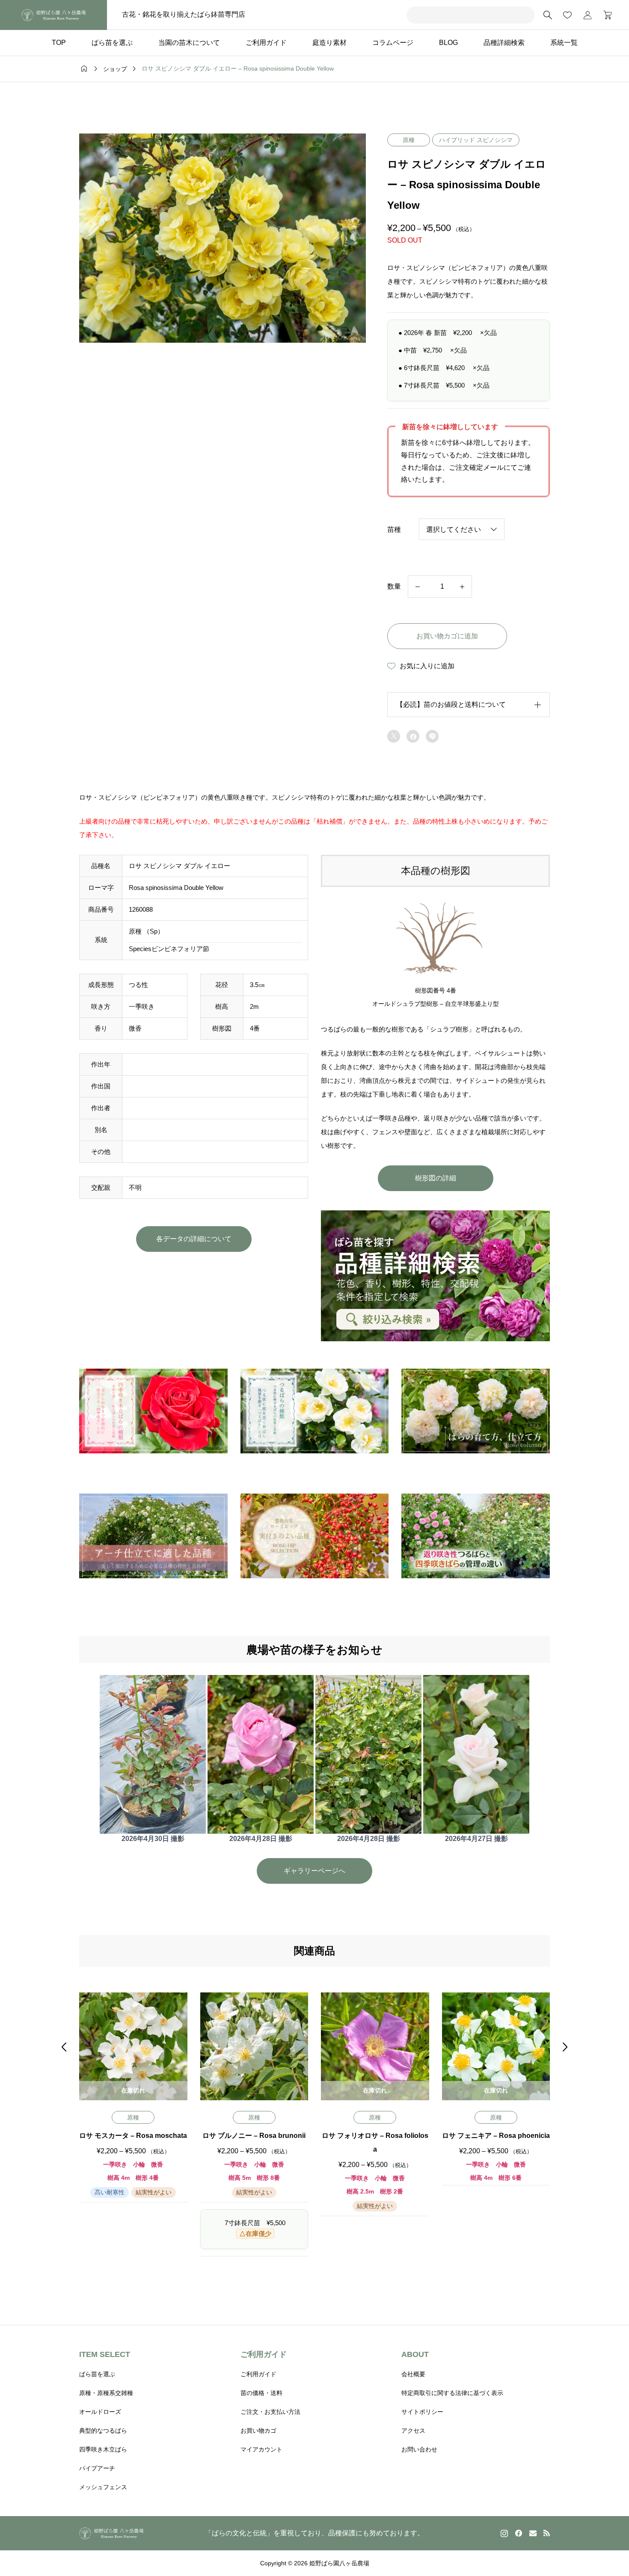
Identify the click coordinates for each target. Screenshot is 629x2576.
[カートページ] (605, 15)
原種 (409, 140)
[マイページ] (587, 15)
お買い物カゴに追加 (447, 636)
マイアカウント (261, 2449)
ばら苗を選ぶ (112, 43)
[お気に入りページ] (567, 15)
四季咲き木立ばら (103, 2449)
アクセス (413, 2431)
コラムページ (393, 43)
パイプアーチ (97, 2468)
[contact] (533, 2533)
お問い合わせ (419, 2449)
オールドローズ (100, 2412)
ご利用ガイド (266, 43)
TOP (59, 43)
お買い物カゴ (258, 2431)
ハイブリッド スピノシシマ (476, 140)
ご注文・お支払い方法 (270, 2412)
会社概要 (413, 2374)
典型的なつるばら (103, 2431)
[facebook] (519, 2533)
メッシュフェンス (103, 2487)
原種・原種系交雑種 (106, 2393)
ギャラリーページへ (314, 1871)
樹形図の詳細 (436, 1178)
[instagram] (504, 2533)
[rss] (546, 2533)
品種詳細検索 (504, 43)
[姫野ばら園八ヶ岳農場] (53, 15)
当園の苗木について (189, 43)
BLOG (448, 43)
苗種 (394, 529)
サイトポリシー (422, 2412)
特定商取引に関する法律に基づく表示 (452, 2393)
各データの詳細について (194, 1239)
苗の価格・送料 (261, 2393)
